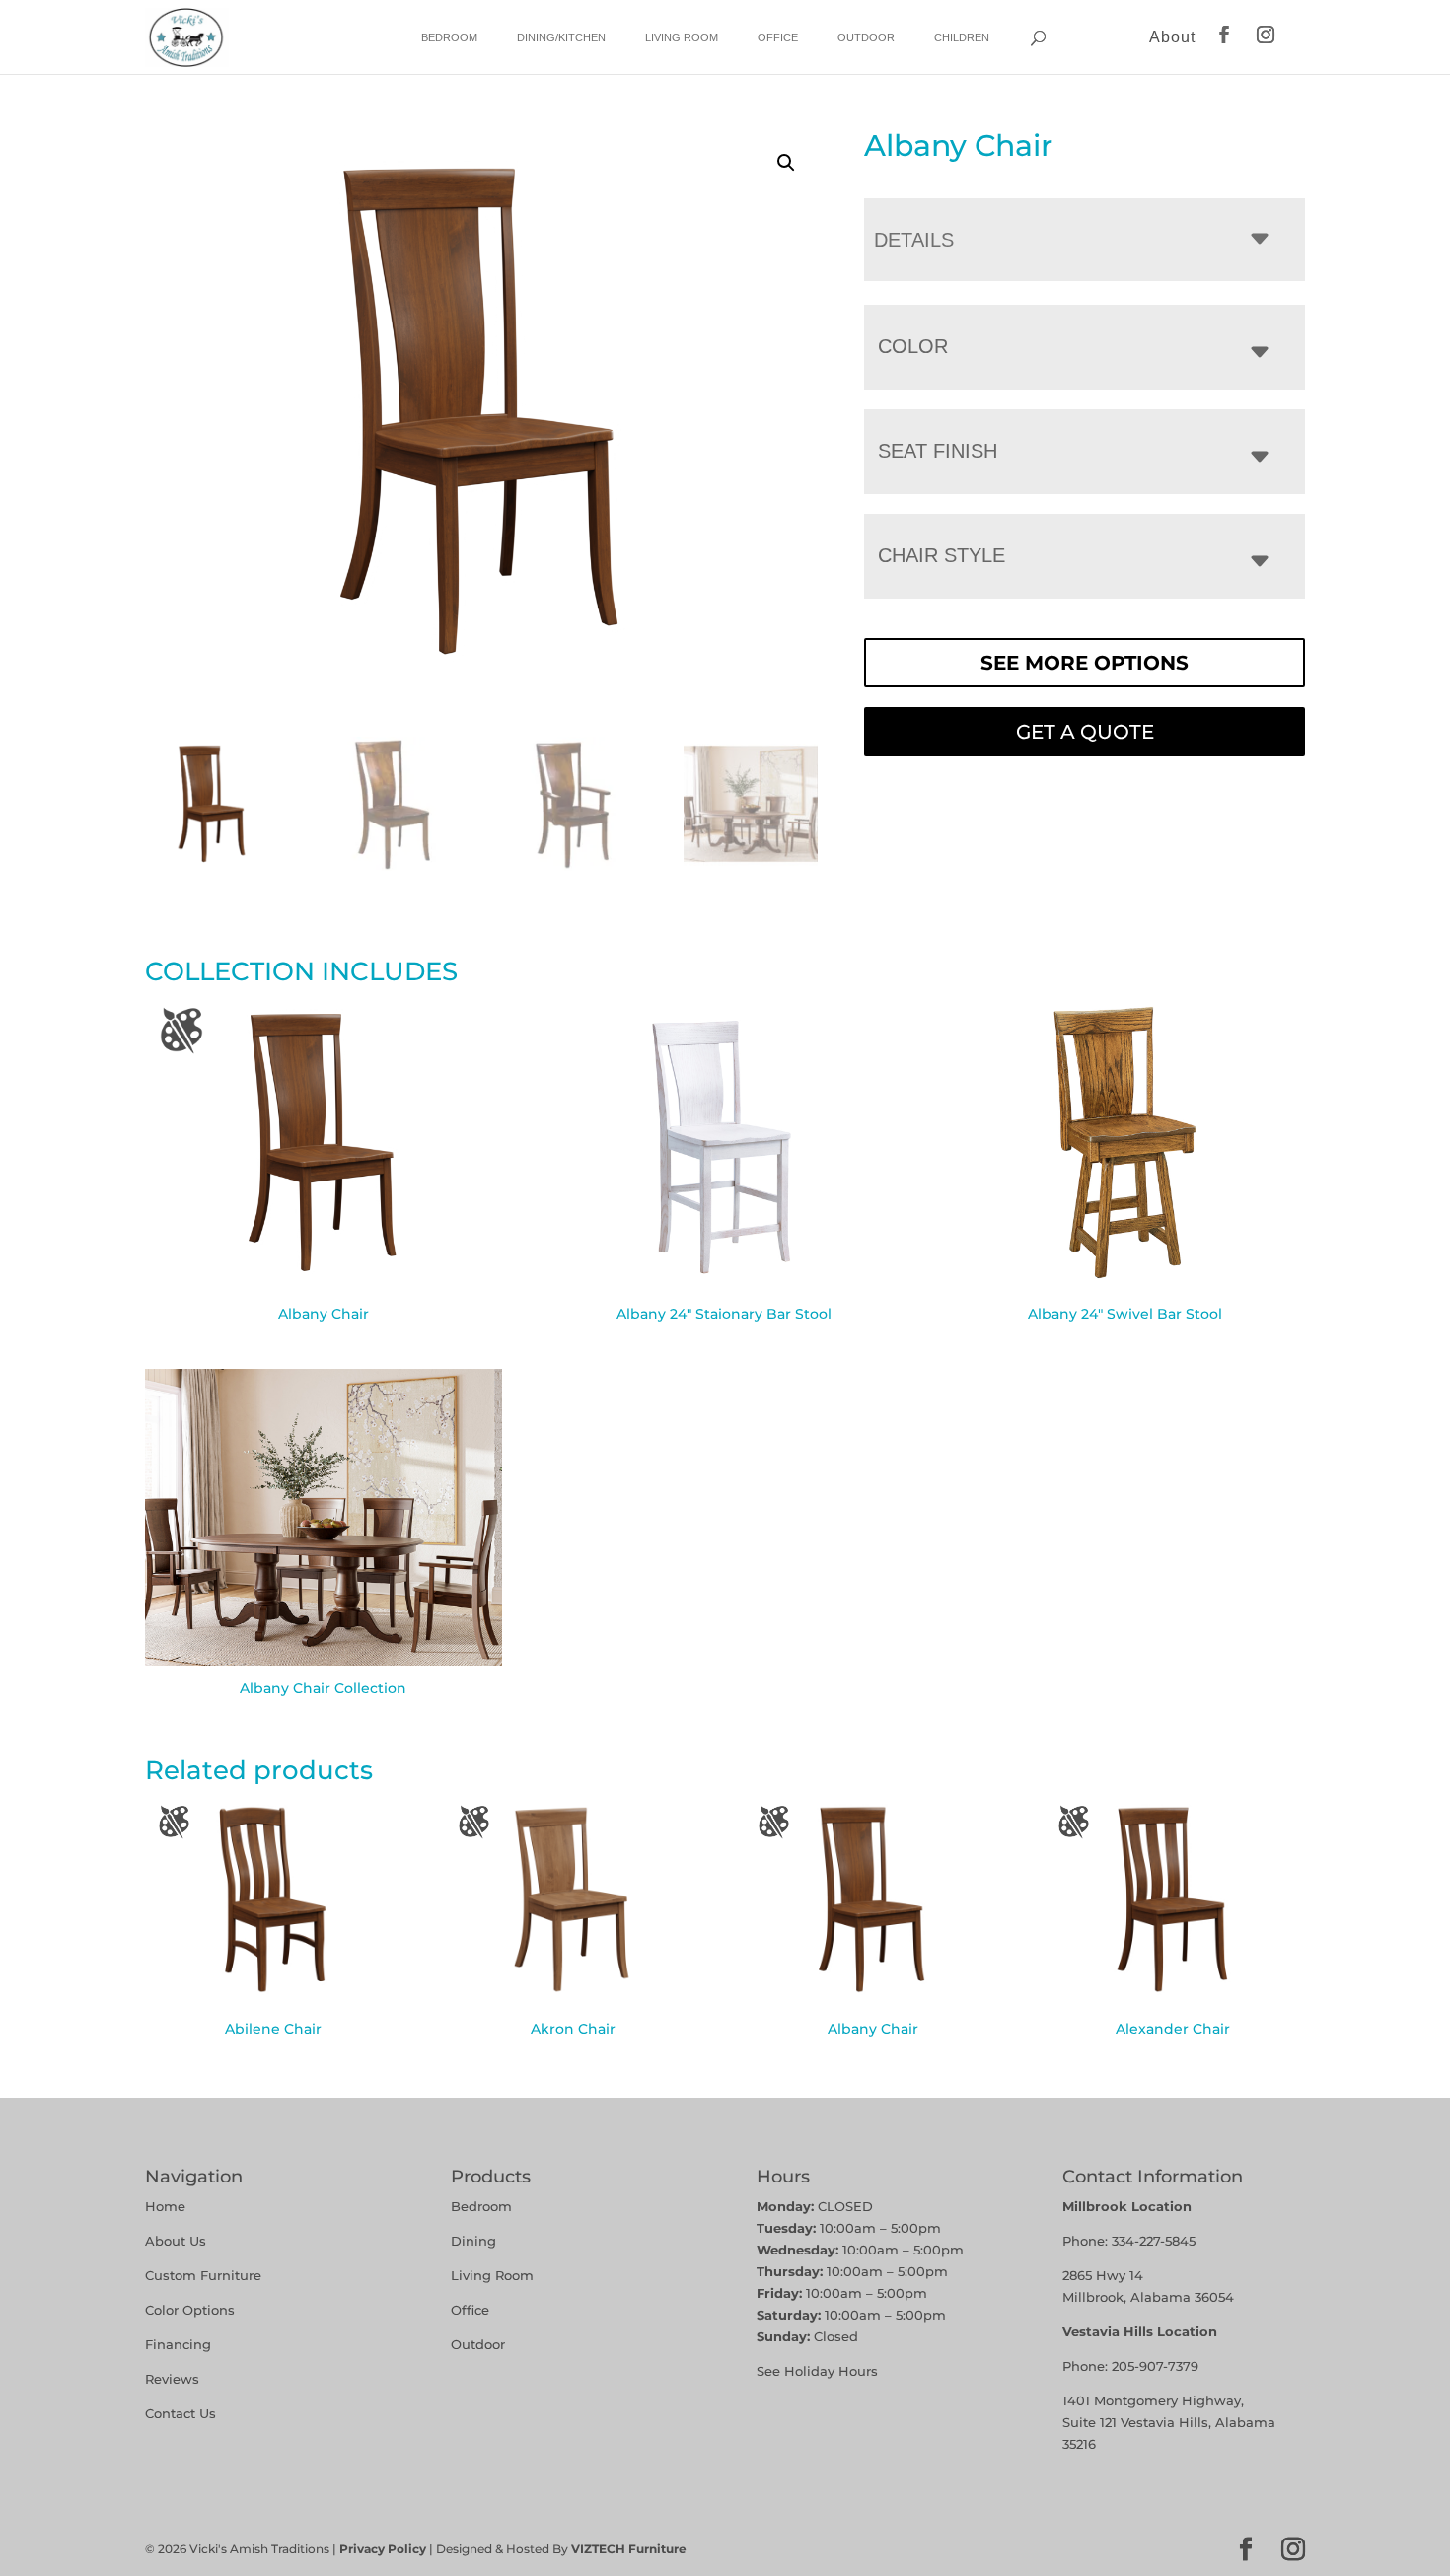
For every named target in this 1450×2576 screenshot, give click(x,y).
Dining (475, 2241)
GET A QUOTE (1085, 732)
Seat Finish (938, 451)
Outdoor (866, 37)
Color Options (190, 2310)
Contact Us (181, 2413)
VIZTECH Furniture (629, 2549)
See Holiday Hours (817, 2371)
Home (165, 2206)
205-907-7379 (1155, 2366)
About (1172, 37)
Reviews (172, 2379)
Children (962, 37)
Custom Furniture (203, 2275)
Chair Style (942, 555)
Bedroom (449, 37)
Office (778, 37)
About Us (176, 2241)
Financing (178, 2344)
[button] (786, 163)
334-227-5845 (1154, 2241)
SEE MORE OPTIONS (1085, 663)
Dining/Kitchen (561, 37)
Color (913, 346)
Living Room (682, 37)
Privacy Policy (383, 2549)
